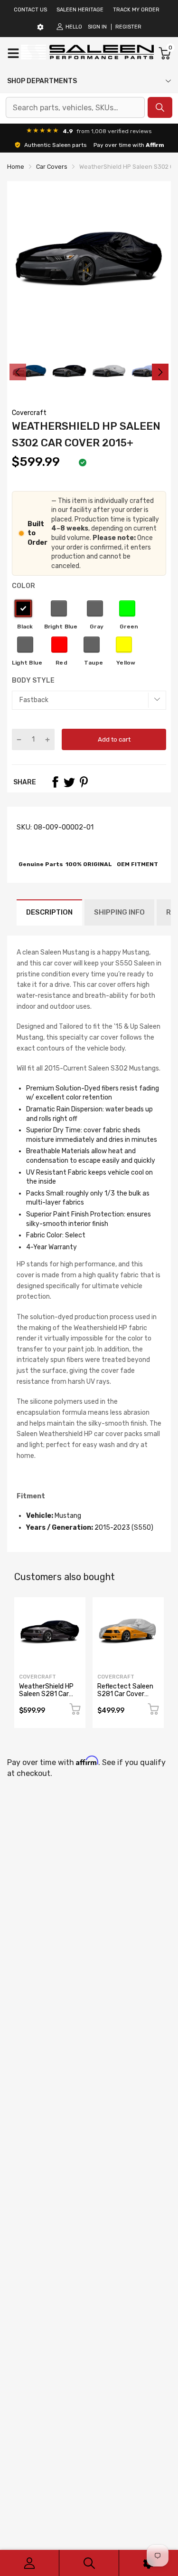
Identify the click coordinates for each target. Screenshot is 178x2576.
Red (59, 645)
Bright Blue (59, 608)
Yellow (124, 645)
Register (128, 27)
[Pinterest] (84, 782)
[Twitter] (69, 782)
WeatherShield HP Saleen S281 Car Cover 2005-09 (46, 1694)
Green (127, 608)
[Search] (89, 2563)
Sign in (97, 27)
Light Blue (25, 645)
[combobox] (75, 107)
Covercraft (29, 413)
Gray (95, 608)
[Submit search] (160, 107)
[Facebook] (55, 782)
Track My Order (136, 10)
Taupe (92, 645)
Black (23, 608)
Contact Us (30, 10)
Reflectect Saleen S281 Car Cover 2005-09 (125, 1694)
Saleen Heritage (80, 10)
